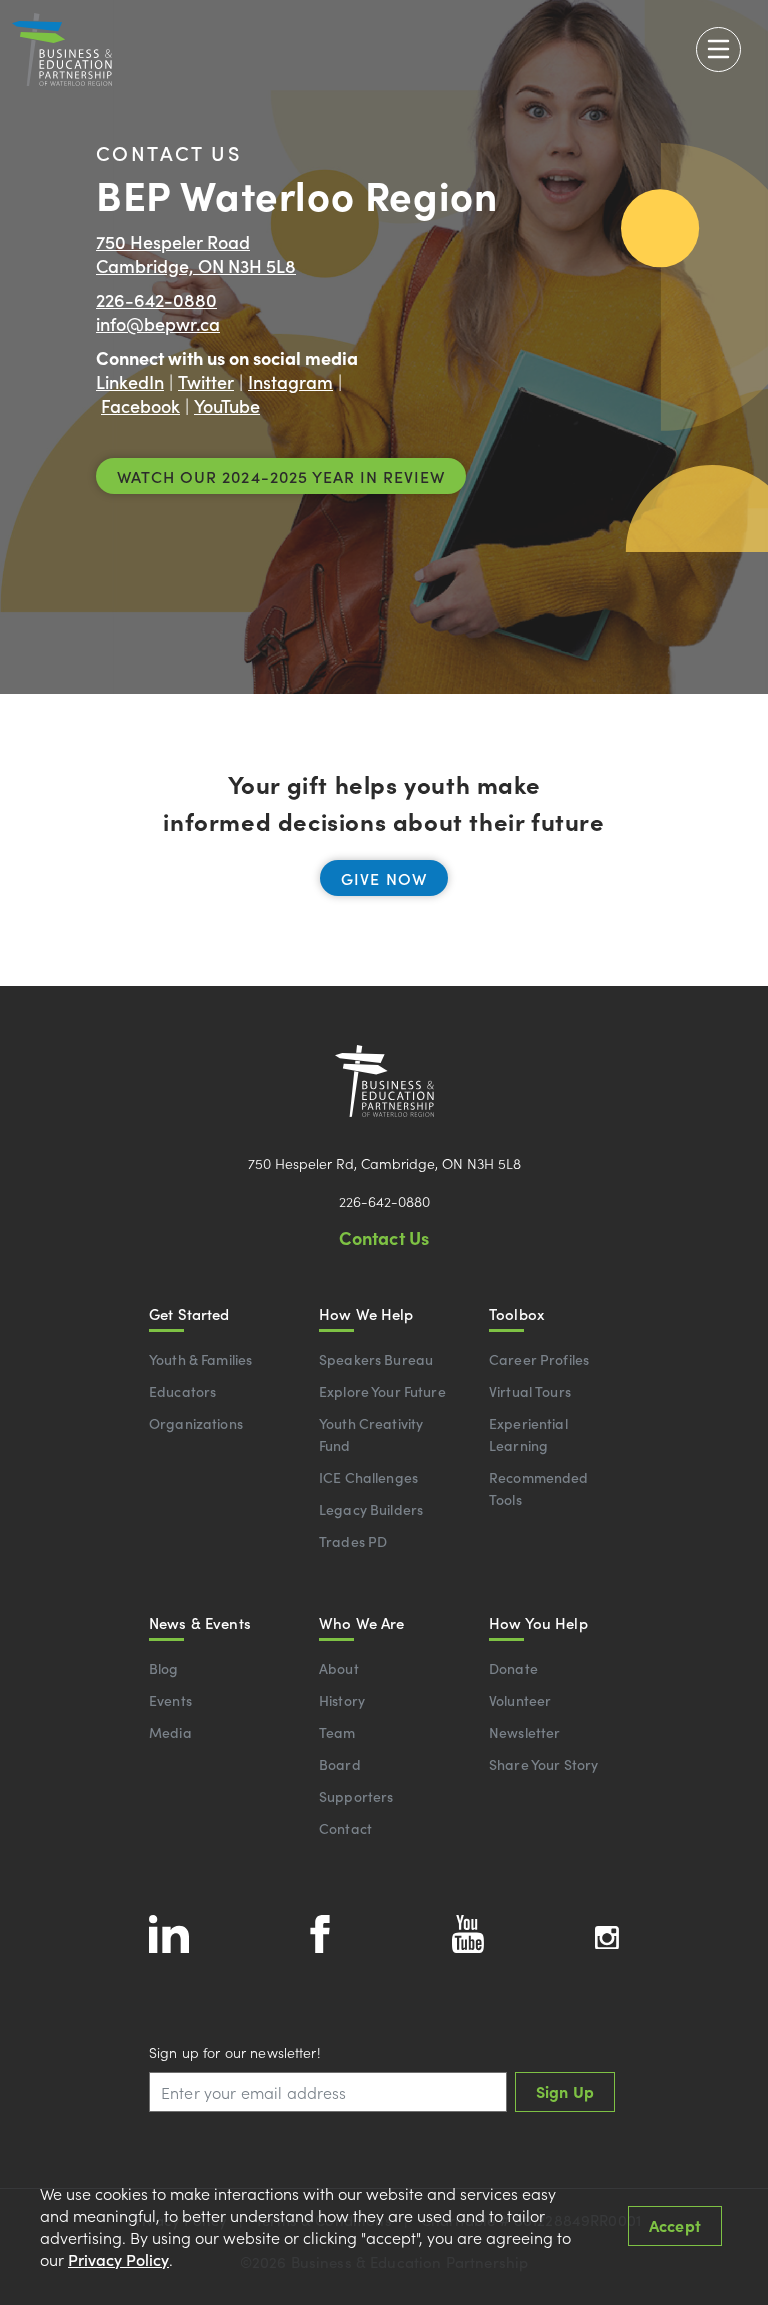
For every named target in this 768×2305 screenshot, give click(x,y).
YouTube (227, 405)
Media (170, 1732)
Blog (164, 1668)
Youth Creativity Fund (371, 1434)
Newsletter (524, 1732)
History (342, 1700)
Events (170, 1700)
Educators (182, 1391)
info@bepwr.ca (158, 323)
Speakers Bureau (376, 1359)
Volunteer (520, 1700)
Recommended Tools (539, 1488)
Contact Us (384, 1237)
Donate (513, 1668)
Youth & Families (200, 1359)
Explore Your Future (382, 1391)
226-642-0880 (156, 299)
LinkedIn (130, 381)
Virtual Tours (530, 1391)
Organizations (196, 1423)
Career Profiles (539, 1359)
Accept (675, 2225)
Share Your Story (543, 1764)
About (339, 1668)
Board (340, 1764)
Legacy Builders (371, 1509)
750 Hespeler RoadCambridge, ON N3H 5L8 (196, 253)
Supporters (356, 1796)
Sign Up (565, 2091)
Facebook (140, 405)
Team (337, 1732)
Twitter (206, 381)
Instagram (290, 381)
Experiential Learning (528, 1434)
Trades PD (353, 1541)
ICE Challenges (368, 1477)
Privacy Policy (118, 2259)
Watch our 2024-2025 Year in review (281, 476)
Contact (345, 1828)
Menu (718, 49)
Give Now (383, 878)
